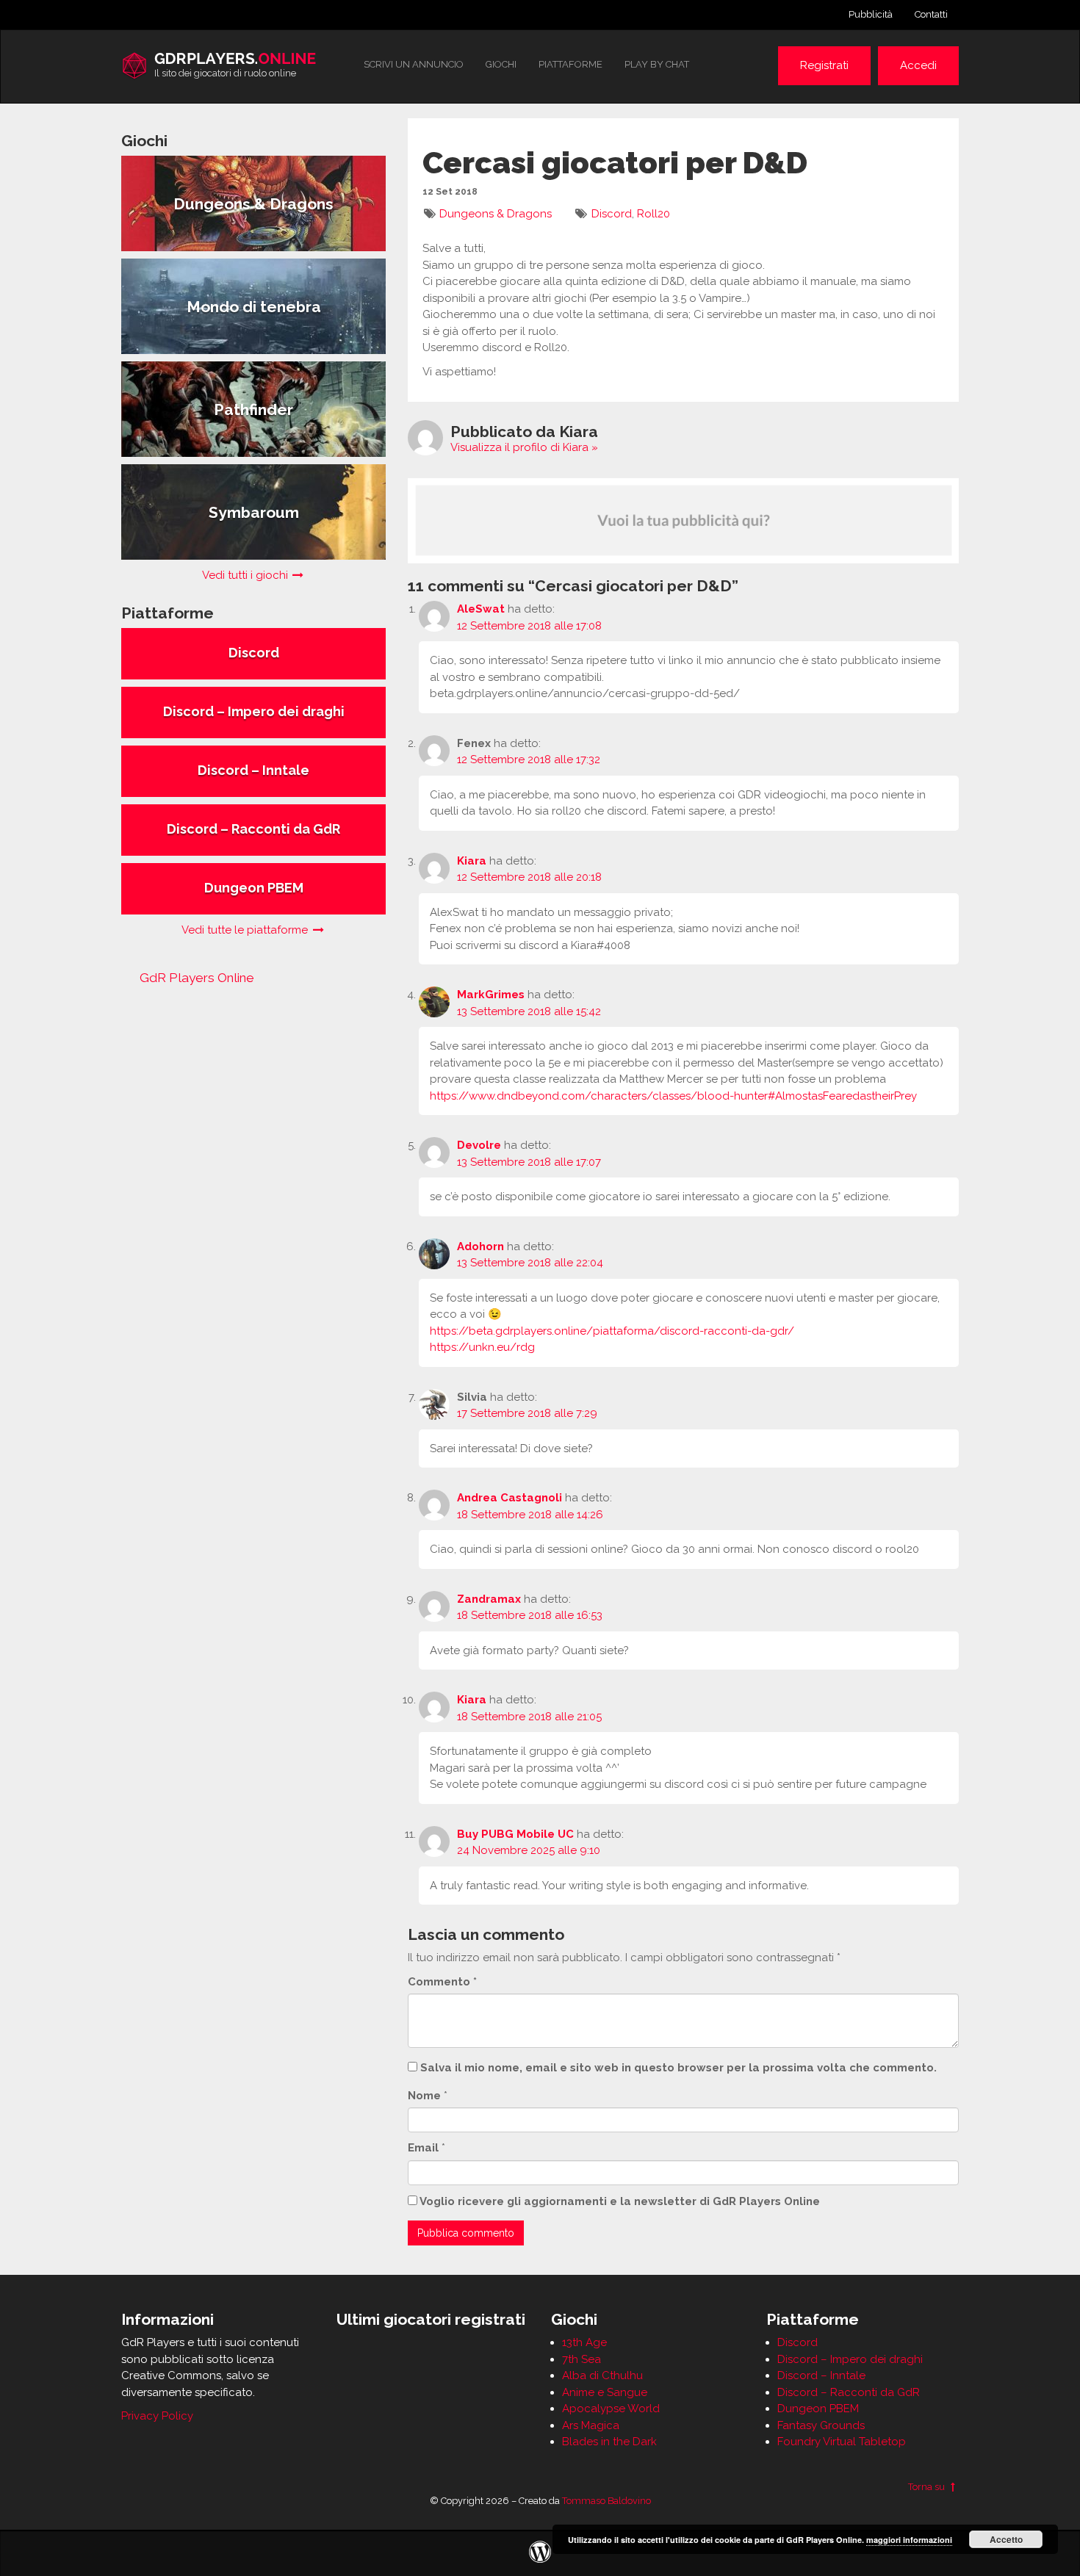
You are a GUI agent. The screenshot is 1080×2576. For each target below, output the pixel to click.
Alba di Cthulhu (602, 2375)
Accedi (918, 65)
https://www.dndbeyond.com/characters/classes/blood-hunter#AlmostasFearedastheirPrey (673, 1096)
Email (423, 2148)
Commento (442, 1982)
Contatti (931, 14)
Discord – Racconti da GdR (849, 2392)
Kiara (472, 861)
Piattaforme (570, 64)
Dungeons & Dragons (496, 214)
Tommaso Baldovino (606, 2501)
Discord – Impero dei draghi (850, 2359)
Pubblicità (871, 14)
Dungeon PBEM (818, 2409)
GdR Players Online (197, 978)
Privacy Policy (157, 2416)
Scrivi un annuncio (414, 64)
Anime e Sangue (605, 2392)
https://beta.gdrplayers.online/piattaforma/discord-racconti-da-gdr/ (612, 1331)
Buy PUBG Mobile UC (515, 1834)
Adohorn (480, 1246)
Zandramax (489, 1599)
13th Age (584, 2342)
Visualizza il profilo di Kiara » (524, 447)
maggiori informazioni (909, 2540)
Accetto (1006, 2539)
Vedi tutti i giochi (246, 575)
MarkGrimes (491, 995)
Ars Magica (591, 2425)
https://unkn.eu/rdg (482, 1347)
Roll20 (654, 214)
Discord (612, 214)
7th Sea (582, 2359)
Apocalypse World (611, 2409)
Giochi (501, 64)
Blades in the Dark (609, 2442)
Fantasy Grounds (821, 2425)
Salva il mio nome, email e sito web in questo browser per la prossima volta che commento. (678, 2068)
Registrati (824, 65)
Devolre (479, 1145)
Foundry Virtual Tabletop (842, 2442)
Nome (424, 2096)
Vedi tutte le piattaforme (246, 930)
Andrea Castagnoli (510, 1498)
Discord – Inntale (821, 2375)
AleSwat (481, 609)
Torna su (928, 2487)
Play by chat (657, 64)
